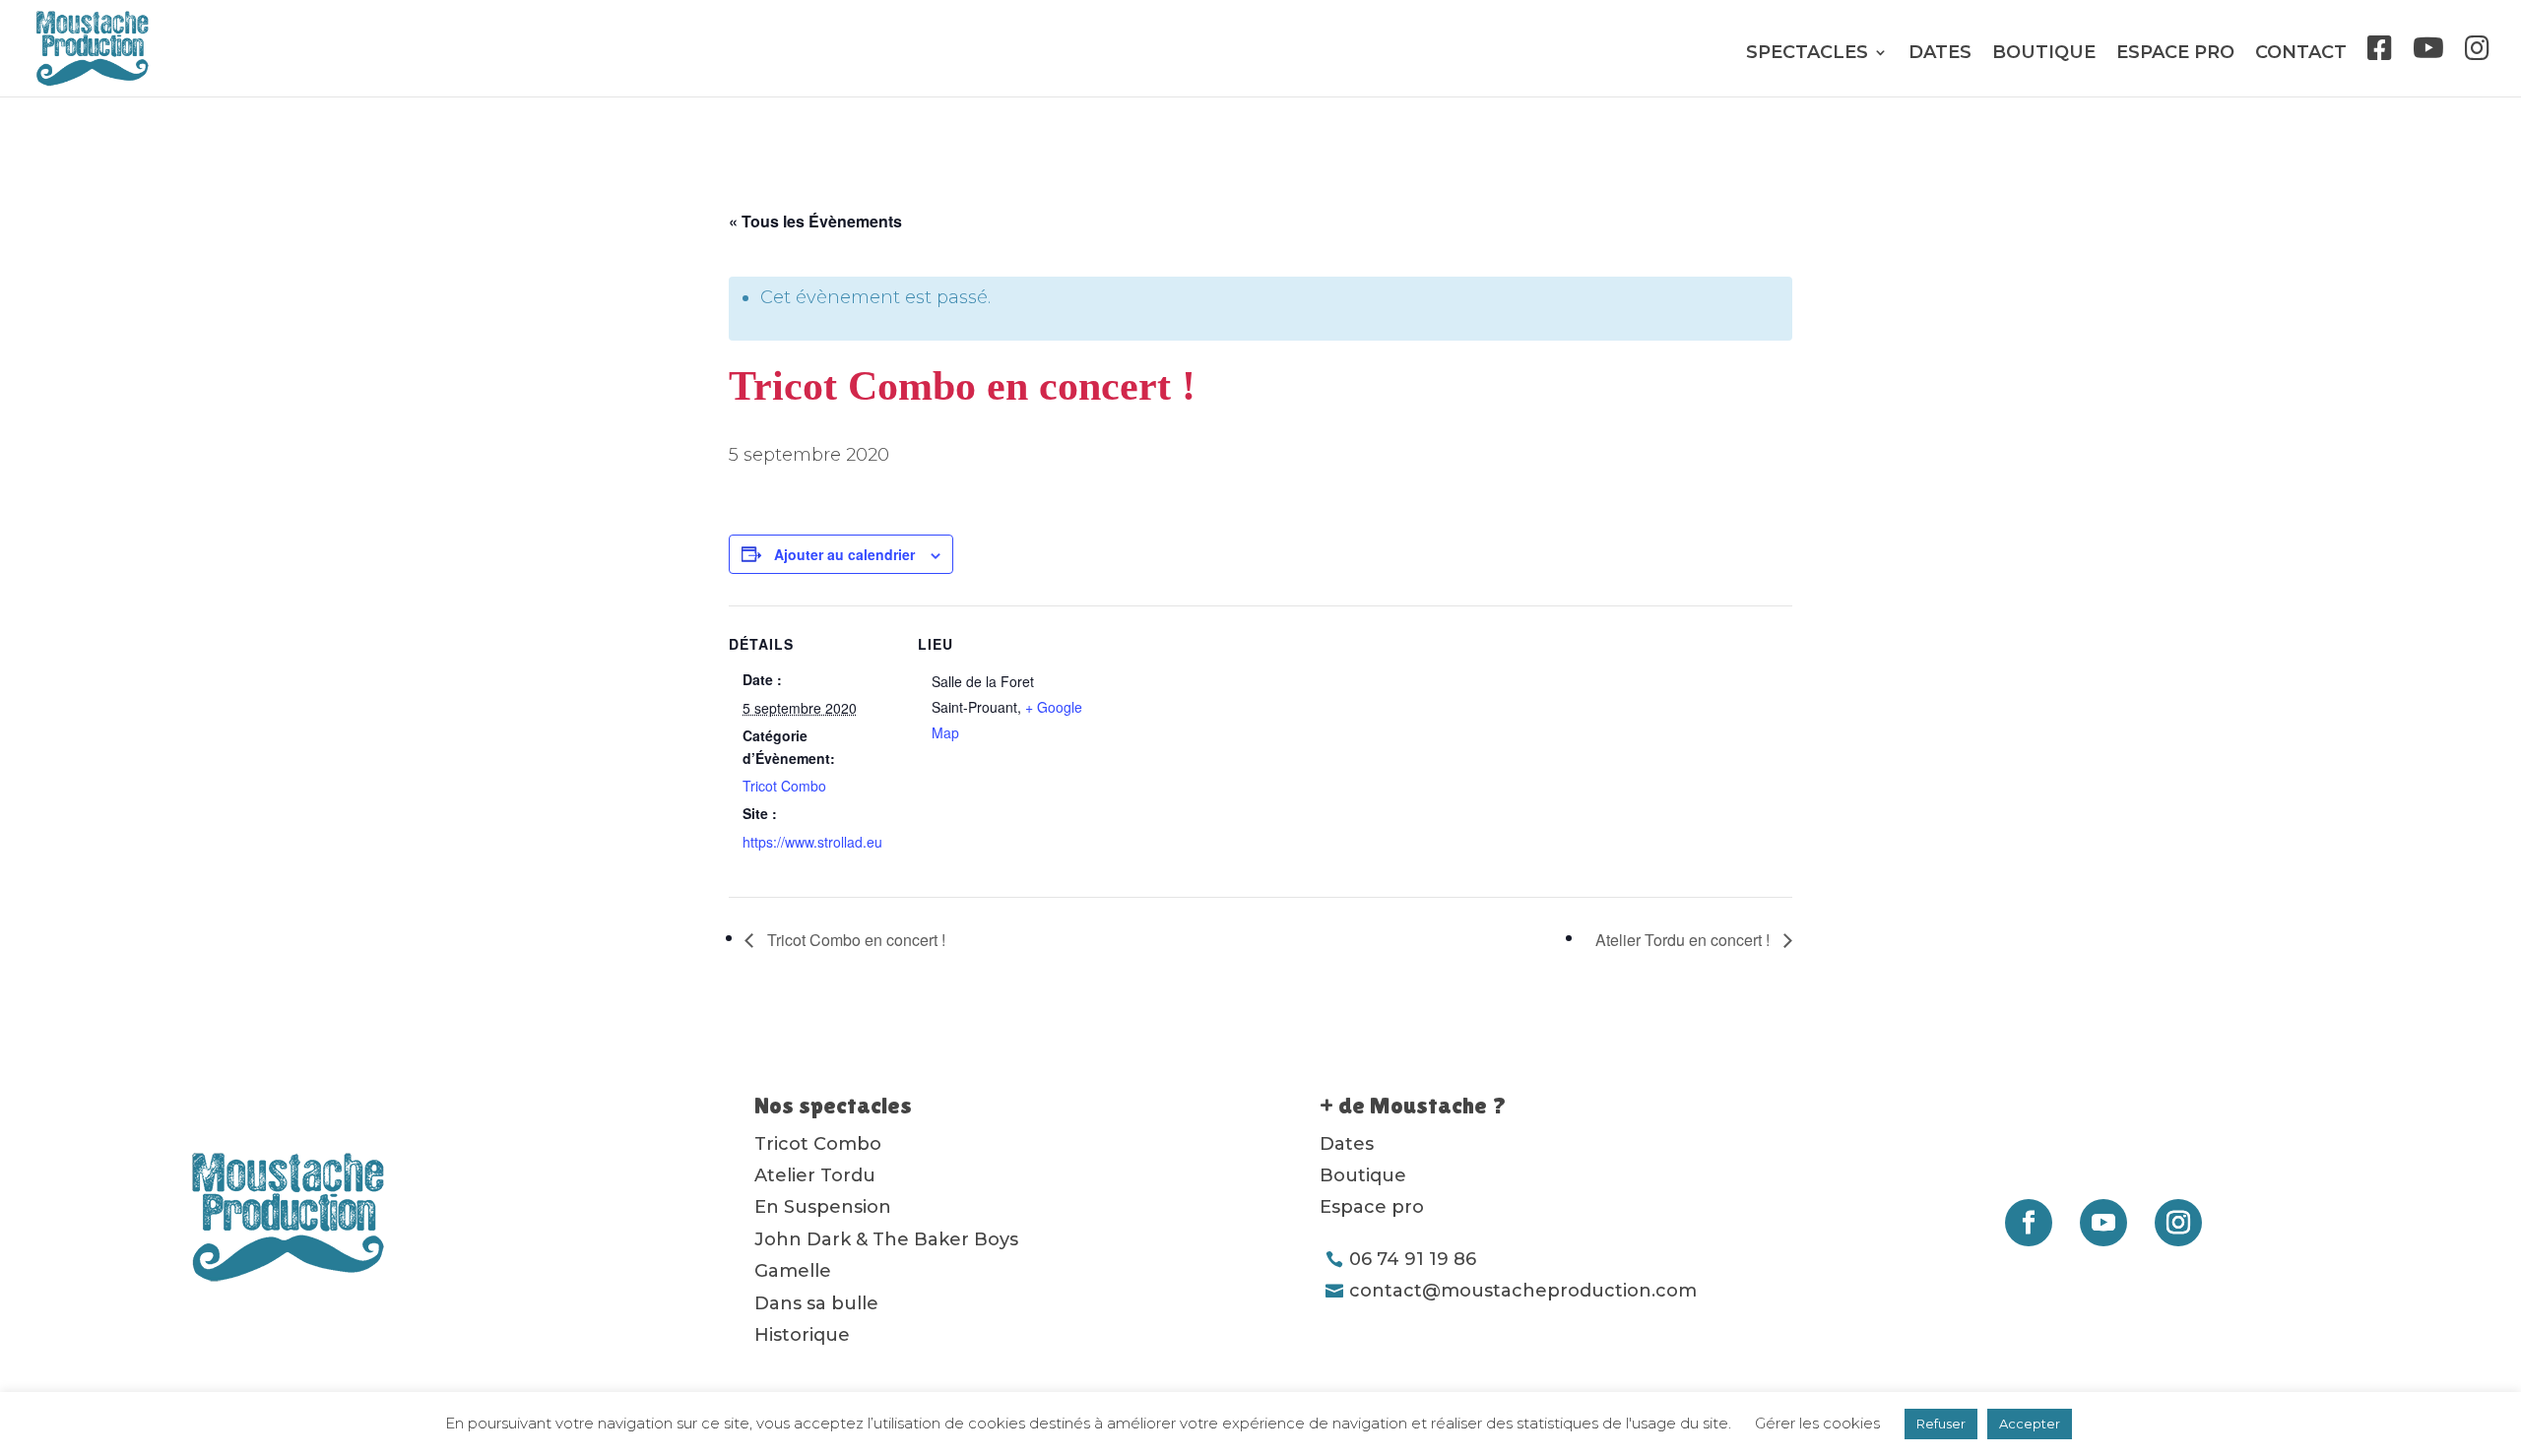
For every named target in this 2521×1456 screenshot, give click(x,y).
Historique (802, 1335)
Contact (2301, 54)
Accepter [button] (2030, 1424)
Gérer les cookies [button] (1817, 1423)
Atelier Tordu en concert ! (1684, 940)
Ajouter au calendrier (844, 554)
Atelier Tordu (815, 1175)
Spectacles (1807, 54)
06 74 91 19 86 (1413, 1259)
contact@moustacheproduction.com (1523, 1291)
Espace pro (2175, 54)
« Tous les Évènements (815, 221)
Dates (1940, 54)
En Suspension (823, 1207)
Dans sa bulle (816, 1303)
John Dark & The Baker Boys (886, 1239)
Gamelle (793, 1271)
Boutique (2044, 54)
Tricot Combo (784, 786)
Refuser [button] (1941, 1424)
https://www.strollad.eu (812, 842)
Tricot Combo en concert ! (854, 940)
